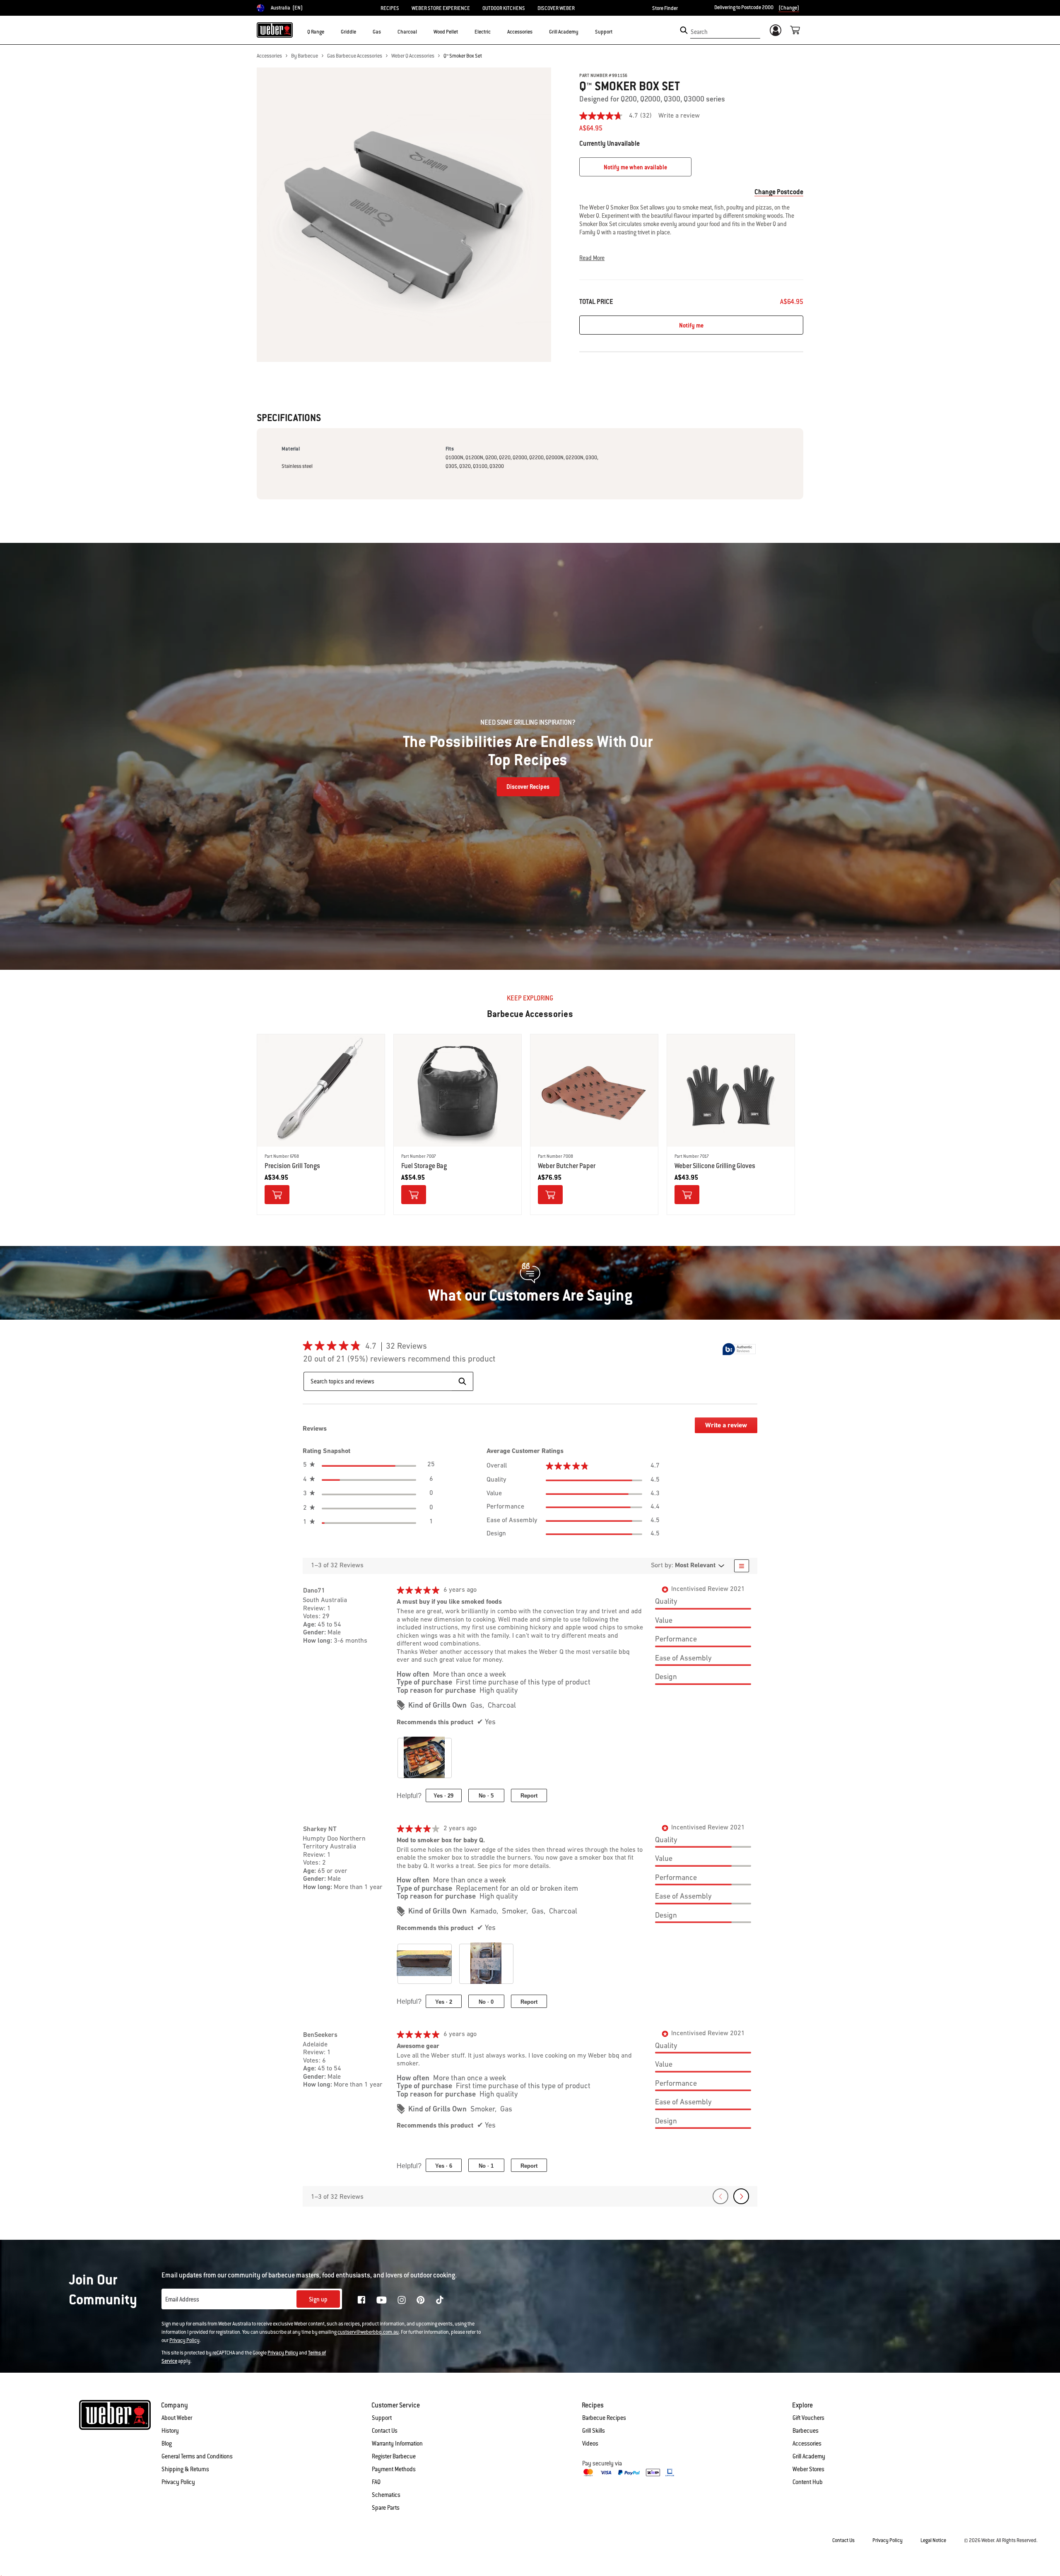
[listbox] (695, 1566)
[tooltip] (739, 1349)
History (170, 2431)
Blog (167, 2443)
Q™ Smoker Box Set (463, 56)
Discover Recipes (528, 787)
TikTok (440, 2300)
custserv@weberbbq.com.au (368, 2332)
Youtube (382, 2300)
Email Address (182, 2299)
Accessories (269, 56)
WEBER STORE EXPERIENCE (441, 8)
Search (699, 32)
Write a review (679, 116)
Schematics (386, 2495)
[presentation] (428, 1761)
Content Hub (808, 2482)
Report (529, 1796)
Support (382, 2418)
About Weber (177, 2418)
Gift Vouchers (808, 2418)
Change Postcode (779, 192)
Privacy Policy (184, 2340)
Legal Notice (933, 2540)
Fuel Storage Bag (424, 1166)
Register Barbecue (394, 2456)
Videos (590, 2443)
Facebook (361, 2300)
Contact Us (385, 2431)
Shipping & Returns (185, 2469)
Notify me (691, 325)
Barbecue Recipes (604, 2418)
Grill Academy (809, 2456)
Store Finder (665, 8)
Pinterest (421, 2300)
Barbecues (806, 2431)
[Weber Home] (275, 30)
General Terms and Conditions (197, 2456)
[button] (329, 31)
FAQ (376, 2482)
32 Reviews (409, 1347)
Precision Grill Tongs (292, 1166)
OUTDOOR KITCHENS (504, 8)
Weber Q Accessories (413, 56)
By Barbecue (305, 56)
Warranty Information (397, 2443)
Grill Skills (594, 2431)
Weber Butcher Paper (567, 1166)
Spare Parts (386, 2508)
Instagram (402, 2300)
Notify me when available (635, 167)
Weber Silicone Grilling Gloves (715, 1166)
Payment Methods (394, 2469)
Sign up (318, 2299)
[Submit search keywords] (684, 30)
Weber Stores (808, 2469)
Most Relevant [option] (695, 1566)
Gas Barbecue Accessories (355, 56)
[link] (619, 116)
